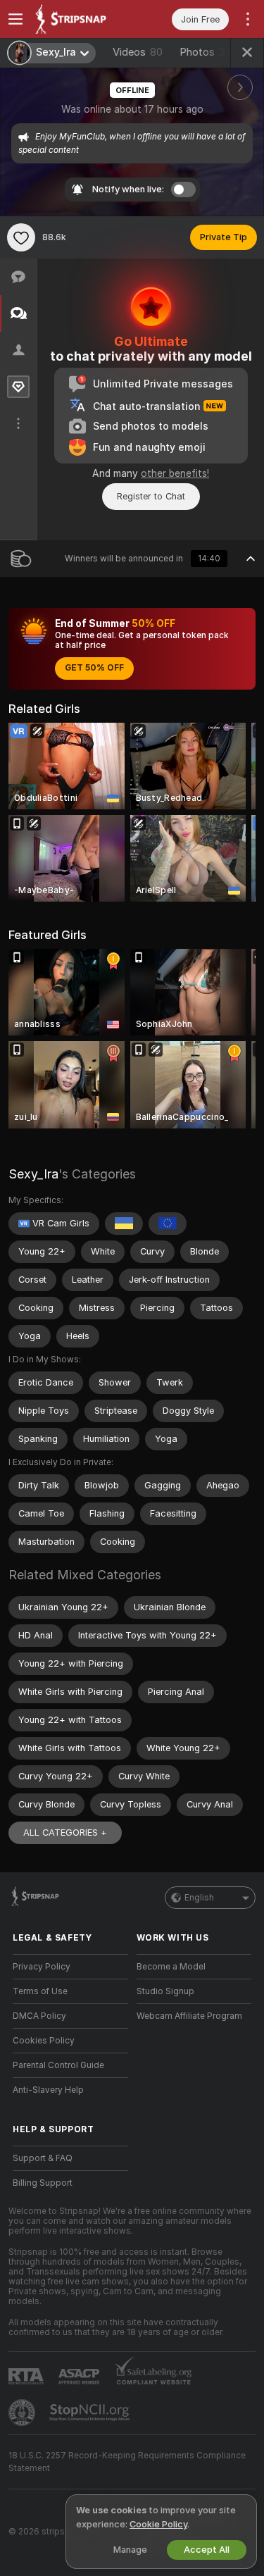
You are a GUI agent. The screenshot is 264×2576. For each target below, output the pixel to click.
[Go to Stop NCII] (91, 2413)
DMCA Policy (39, 2016)
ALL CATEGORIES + (65, 1833)
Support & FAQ (43, 2158)
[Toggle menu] (15, 19)
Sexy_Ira (33, 1174)
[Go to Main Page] (82, 19)
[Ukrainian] (124, 1224)
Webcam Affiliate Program (189, 2016)
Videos (138, 52)
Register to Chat (151, 496)
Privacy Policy (42, 1967)
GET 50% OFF (94, 668)
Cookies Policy (44, 2041)
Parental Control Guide (58, 2065)
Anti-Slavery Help (48, 2090)
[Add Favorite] (21, 237)
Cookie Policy (158, 2524)
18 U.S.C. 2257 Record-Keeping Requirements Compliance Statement (127, 2462)
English (199, 1898)
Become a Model (171, 1967)
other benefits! (175, 473)
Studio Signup (165, 1991)
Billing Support (43, 2183)
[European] (168, 1224)
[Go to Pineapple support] (23, 2413)
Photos (206, 52)
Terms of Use (40, 1991)
